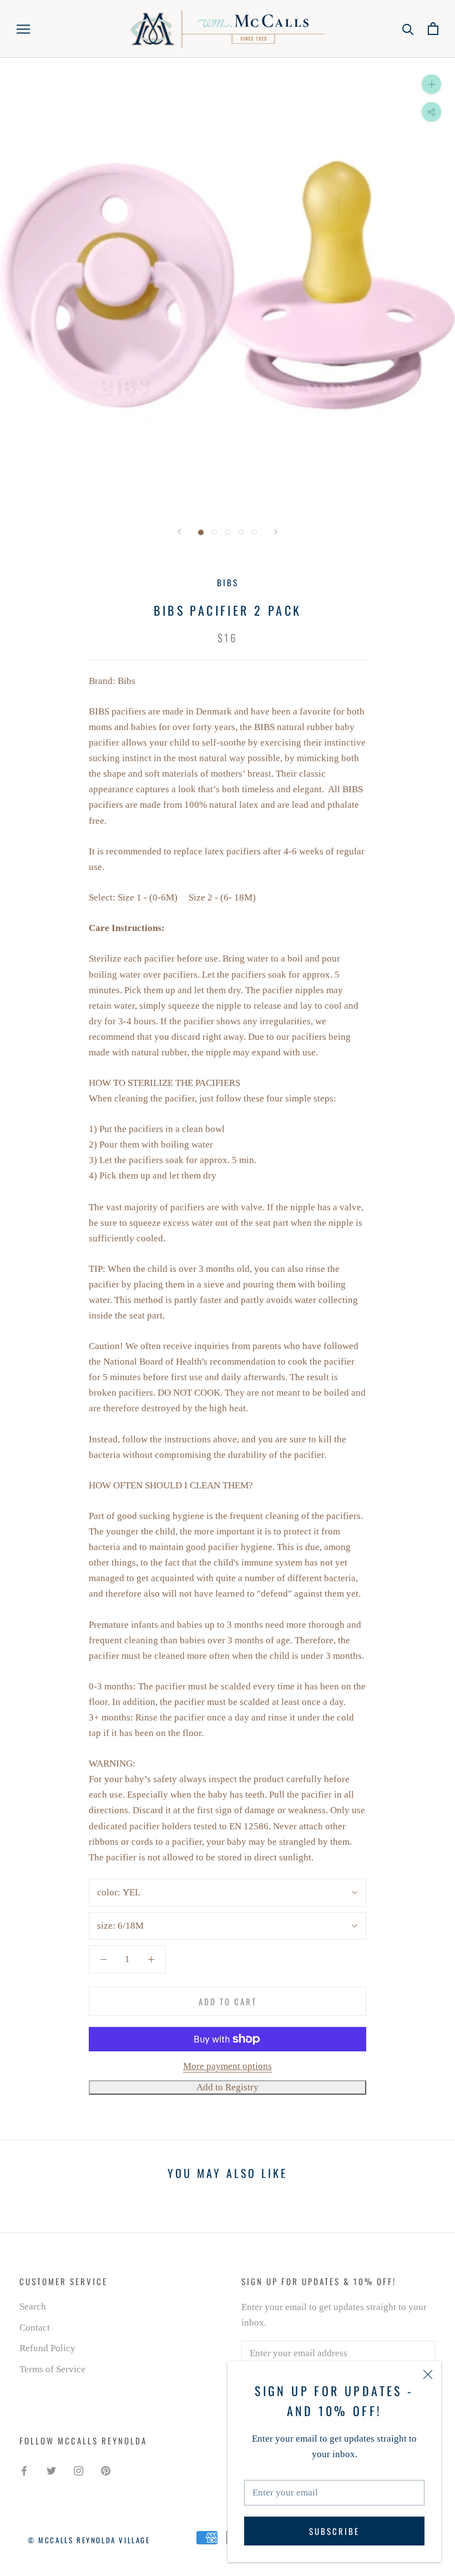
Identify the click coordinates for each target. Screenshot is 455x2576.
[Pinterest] (106, 2470)
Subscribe (334, 2531)
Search (33, 2306)
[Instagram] (79, 2470)
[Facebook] (24, 2470)
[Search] (408, 29)
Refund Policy (47, 2348)
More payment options (228, 2066)
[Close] (428, 2374)
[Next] (276, 532)
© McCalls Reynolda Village (89, 2540)
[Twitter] (51, 2470)
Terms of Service (52, 2369)
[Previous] (179, 532)
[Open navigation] (23, 29)
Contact (35, 2328)
